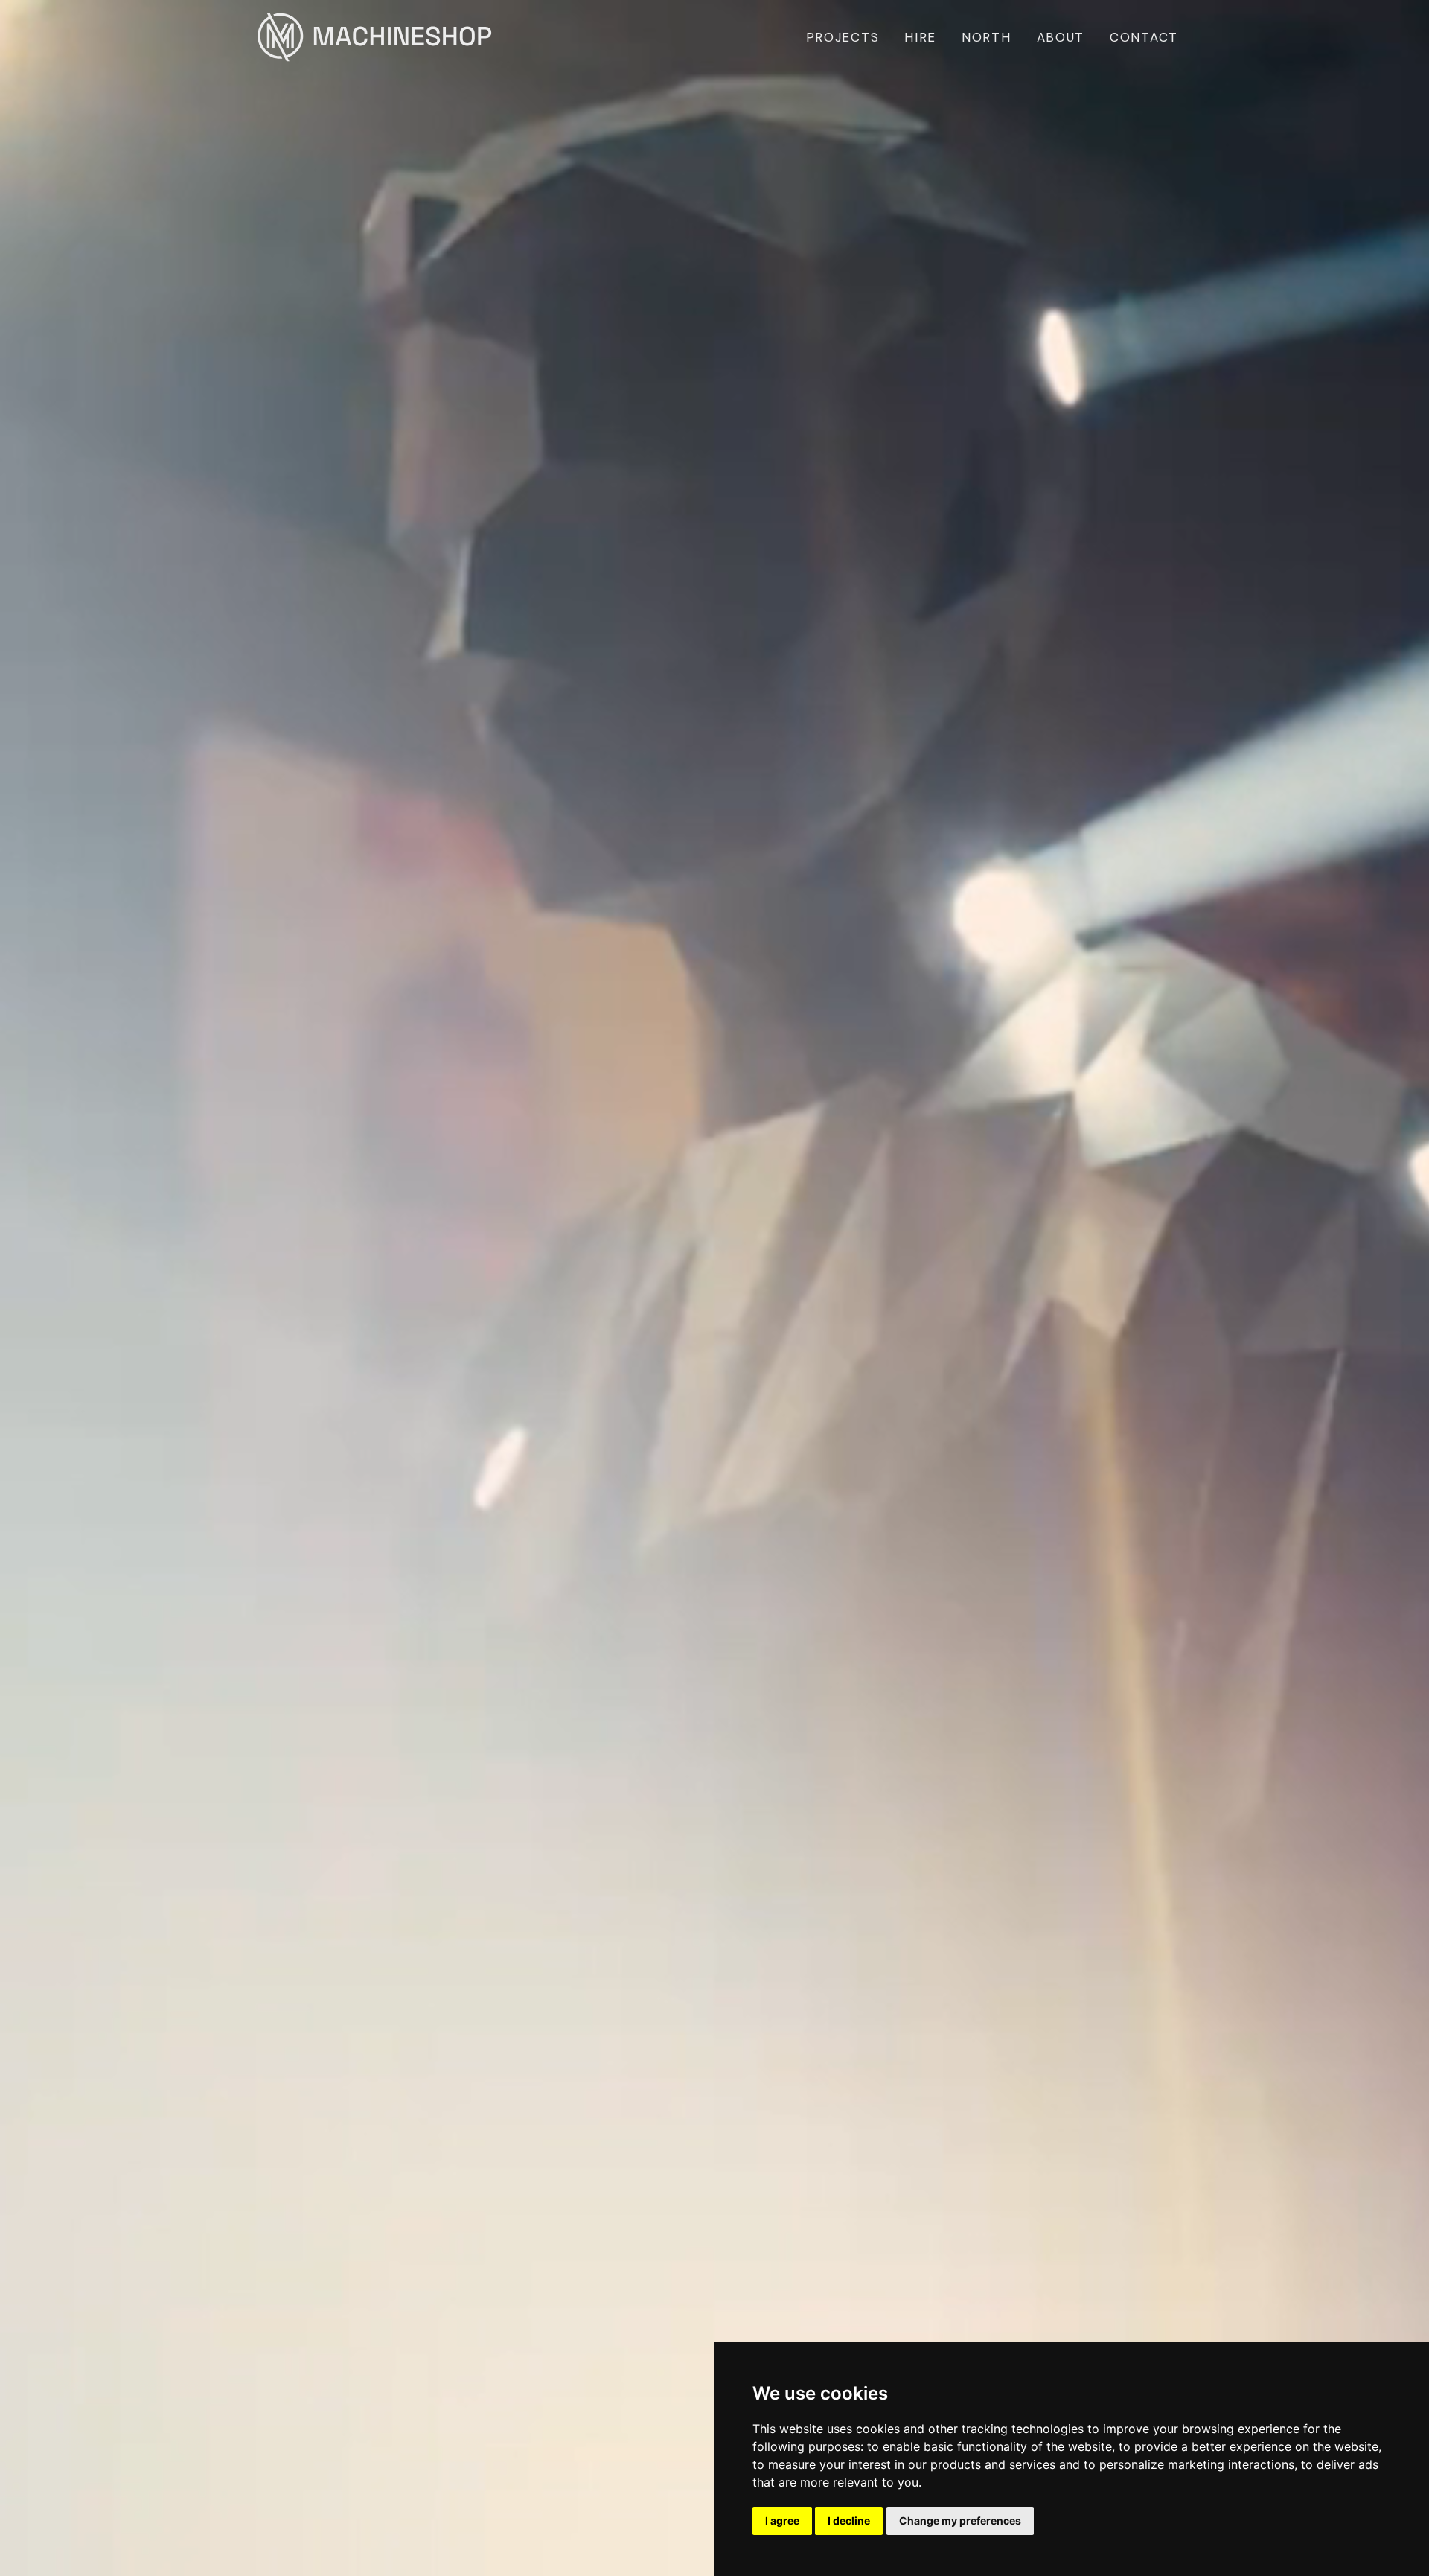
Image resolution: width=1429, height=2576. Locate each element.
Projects (843, 37)
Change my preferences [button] (960, 2521)
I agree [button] (782, 2521)
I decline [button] (849, 2521)
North (987, 37)
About (1061, 37)
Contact (1144, 37)
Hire (920, 37)
